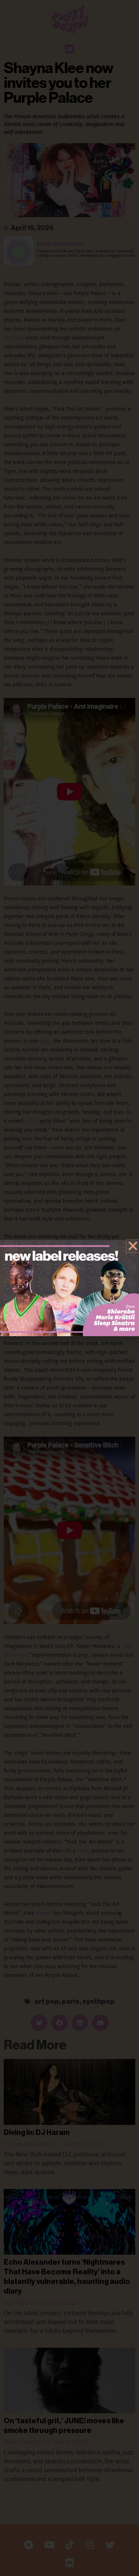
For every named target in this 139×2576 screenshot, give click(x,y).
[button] (133, 1246)
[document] (69, 1288)
